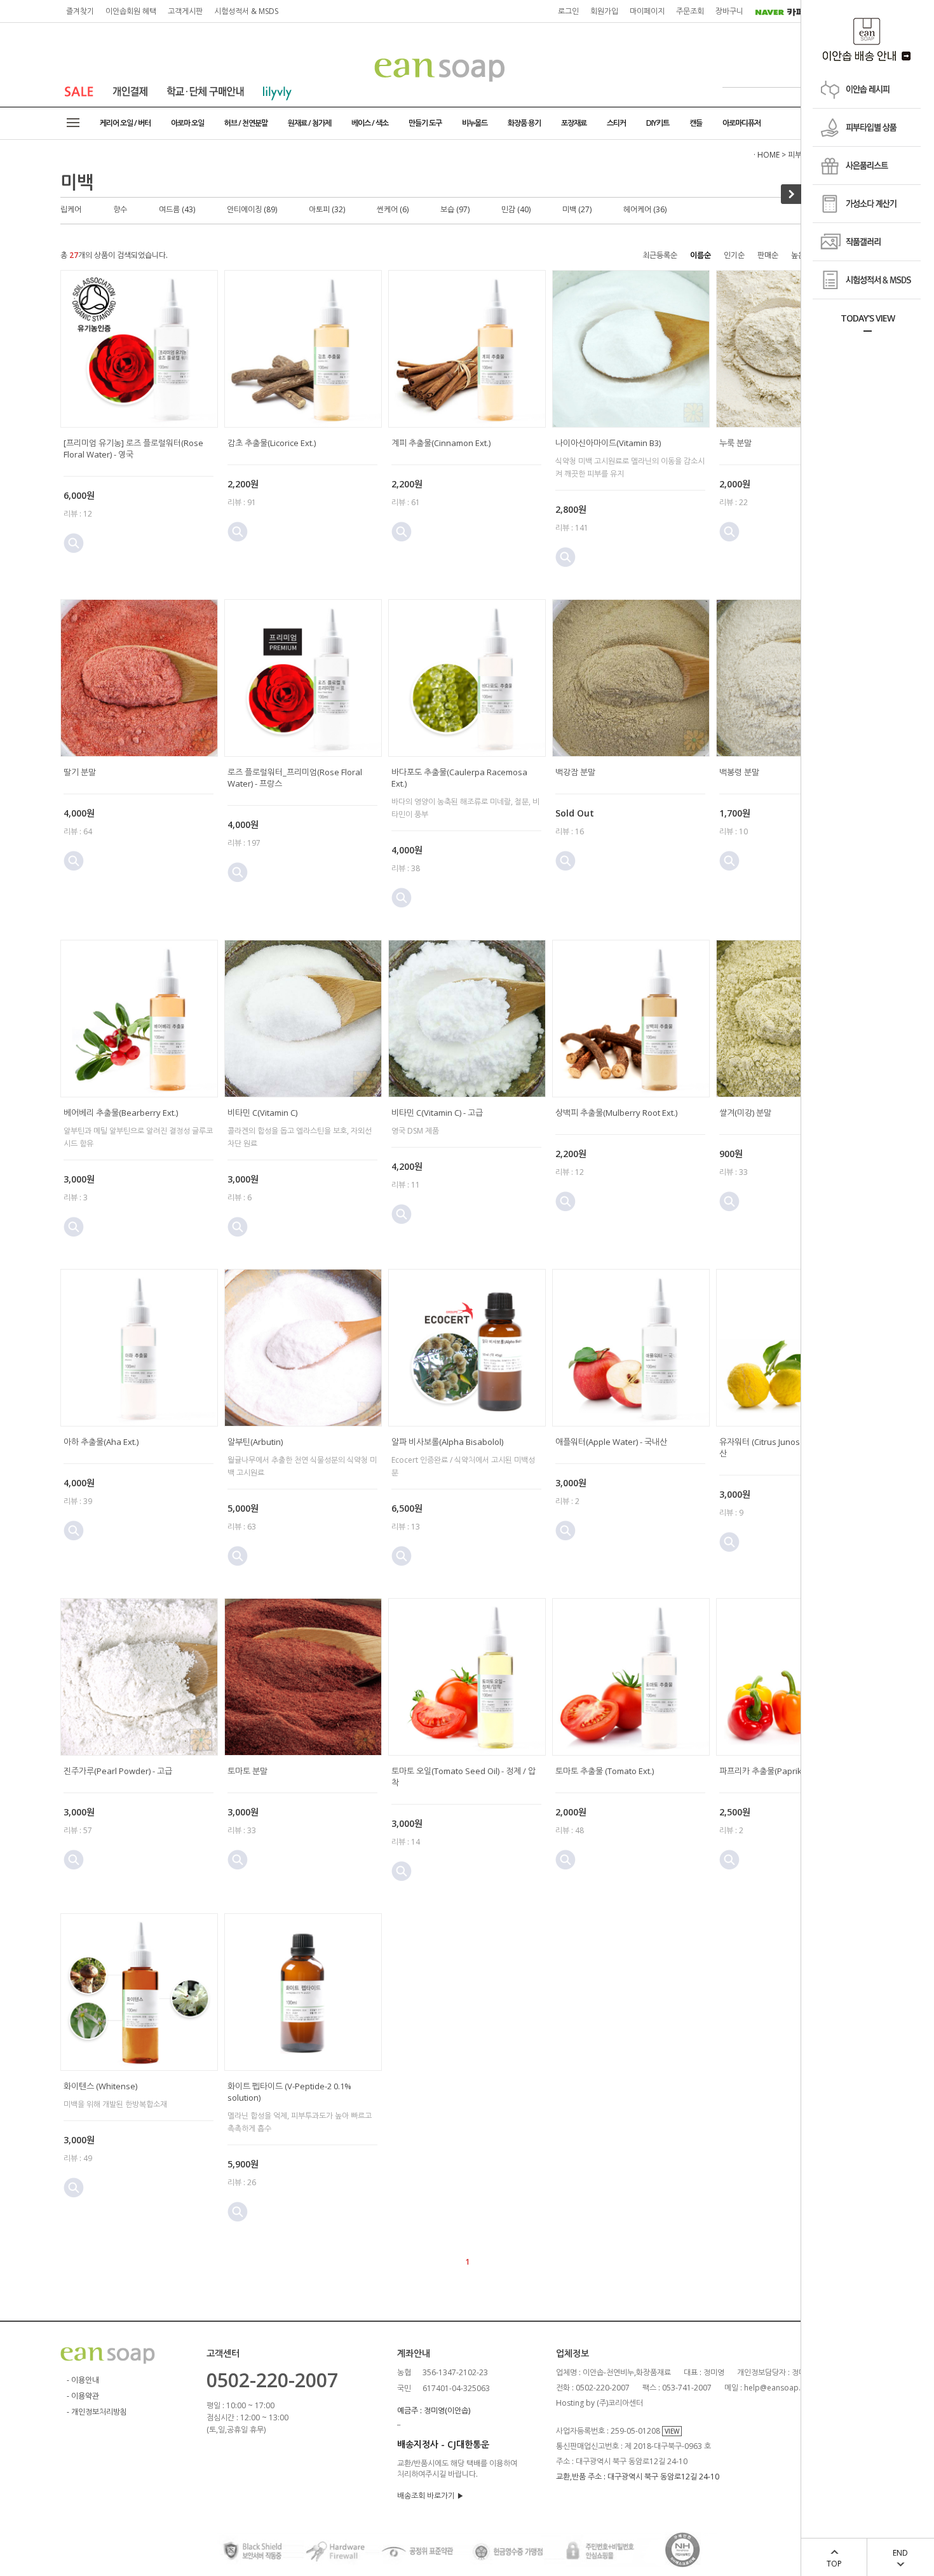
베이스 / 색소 (370, 123)
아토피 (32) (327, 209)
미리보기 (74, 543)
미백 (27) (577, 209)
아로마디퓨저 (741, 123)
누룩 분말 (735, 443)
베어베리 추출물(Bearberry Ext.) (121, 1113)
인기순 (734, 255)
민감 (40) (516, 209)
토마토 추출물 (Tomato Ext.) (605, 1771)
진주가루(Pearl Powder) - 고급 (118, 1771)
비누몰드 (475, 123)
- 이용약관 (83, 2396)
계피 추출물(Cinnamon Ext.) (441, 443)
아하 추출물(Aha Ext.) (101, 1442)
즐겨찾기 (80, 11)
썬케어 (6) (393, 209)
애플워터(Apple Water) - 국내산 (611, 1442)
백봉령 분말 (739, 772)
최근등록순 (660, 255)
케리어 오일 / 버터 (125, 123)
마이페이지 (647, 11)
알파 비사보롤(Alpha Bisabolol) (447, 1442)
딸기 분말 (80, 772)
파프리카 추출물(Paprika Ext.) (772, 1771)
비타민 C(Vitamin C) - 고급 (437, 1113)
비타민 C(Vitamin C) (262, 1113)
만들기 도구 (425, 123)
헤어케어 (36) (645, 209)
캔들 (696, 123)
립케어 (71, 209)
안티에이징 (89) (252, 209)
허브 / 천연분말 (246, 123)
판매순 (768, 255)
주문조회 (690, 11)
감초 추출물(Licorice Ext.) (272, 443)
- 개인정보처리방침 (97, 2412)
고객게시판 (185, 11)
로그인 (568, 11)
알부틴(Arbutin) (255, 1442)
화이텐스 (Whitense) (100, 2086)
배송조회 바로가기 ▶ (430, 2496)
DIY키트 (658, 123)
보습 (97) (455, 209)
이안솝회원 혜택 (131, 11)
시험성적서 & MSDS (246, 11)
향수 (120, 209)
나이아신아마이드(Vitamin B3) (608, 443)
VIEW (672, 2431)
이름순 (700, 255)
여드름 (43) (177, 209)
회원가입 (604, 11)
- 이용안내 (83, 2380)
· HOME (767, 155)
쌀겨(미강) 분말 (745, 1113)
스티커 (616, 123)
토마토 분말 (247, 1771)
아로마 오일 (187, 123)
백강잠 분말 (575, 772)
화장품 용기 (524, 123)
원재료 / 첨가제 (309, 123)
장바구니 (729, 11)
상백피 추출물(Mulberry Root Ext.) (616, 1113)
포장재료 (574, 123)
